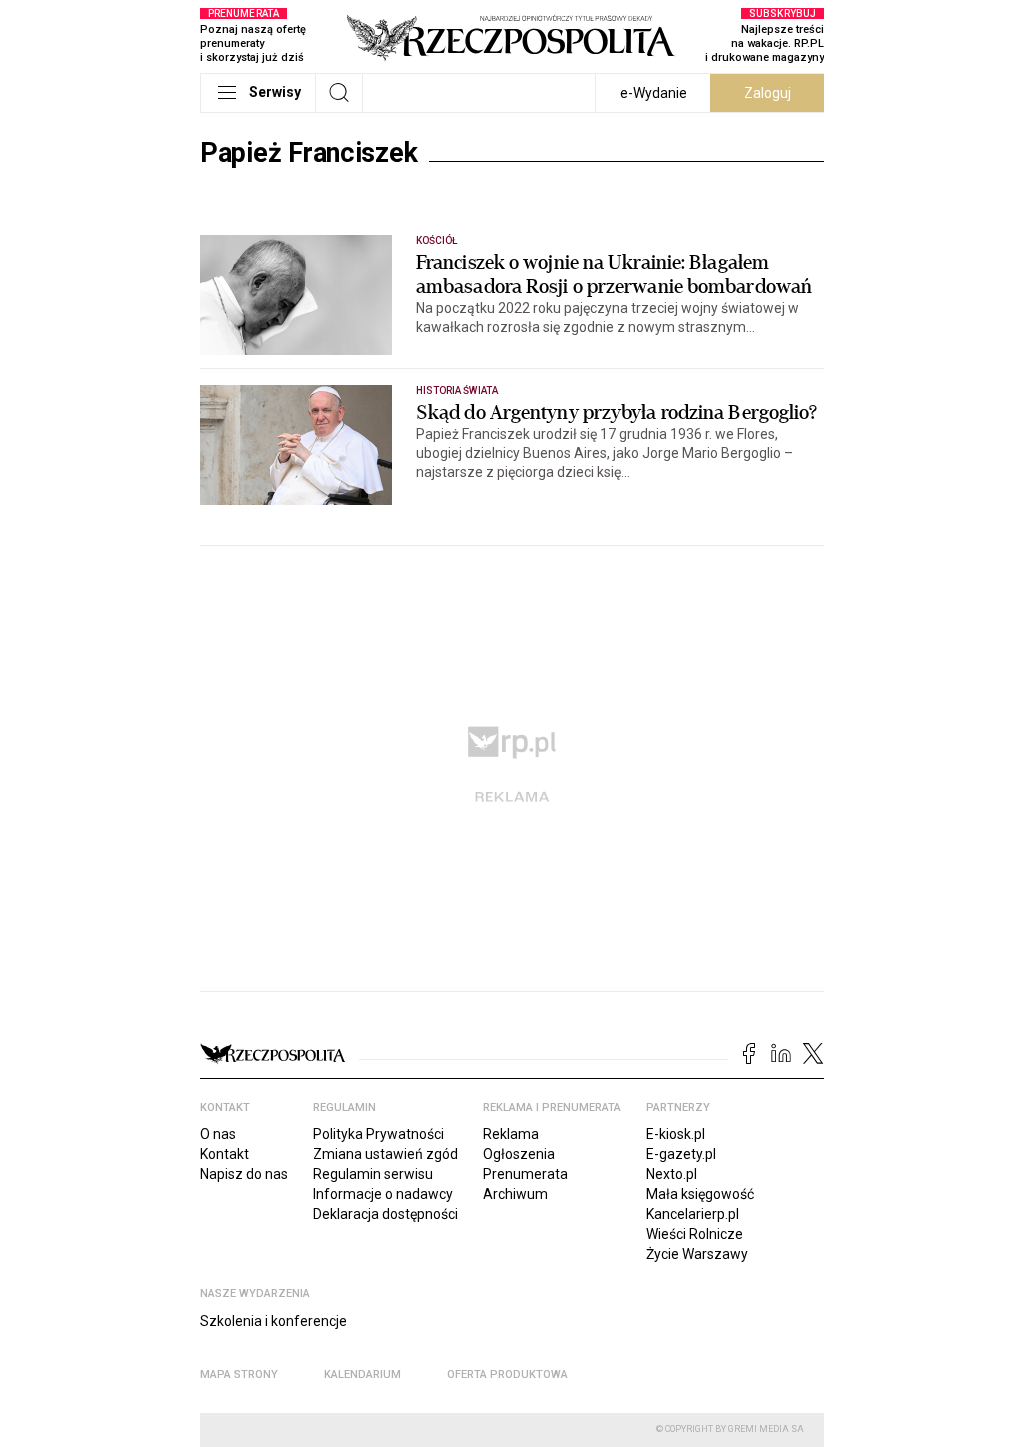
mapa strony (239, 1374)
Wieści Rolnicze (694, 1234)
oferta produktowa (507, 1374)
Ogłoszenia (519, 1154)
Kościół (436, 240)
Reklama (511, 1134)
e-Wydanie (653, 93)
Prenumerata (525, 1174)
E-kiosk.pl (675, 1134)
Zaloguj (767, 93)
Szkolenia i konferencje (273, 1321)
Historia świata (457, 390)
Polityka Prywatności (378, 1134)
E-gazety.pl (681, 1154)
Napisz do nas (244, 1174)
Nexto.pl (671, 1174)
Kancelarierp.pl (692, 1214)
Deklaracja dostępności (385, 1214)
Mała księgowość (700, 1194)
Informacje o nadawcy (383, 1194)
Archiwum (515, 1194)
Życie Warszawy (697, 1254)
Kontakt (224, 1154)
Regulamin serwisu (373, 1174)
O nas (218, 1134)
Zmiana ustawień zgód (385, 1154)
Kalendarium (362, 1374)
